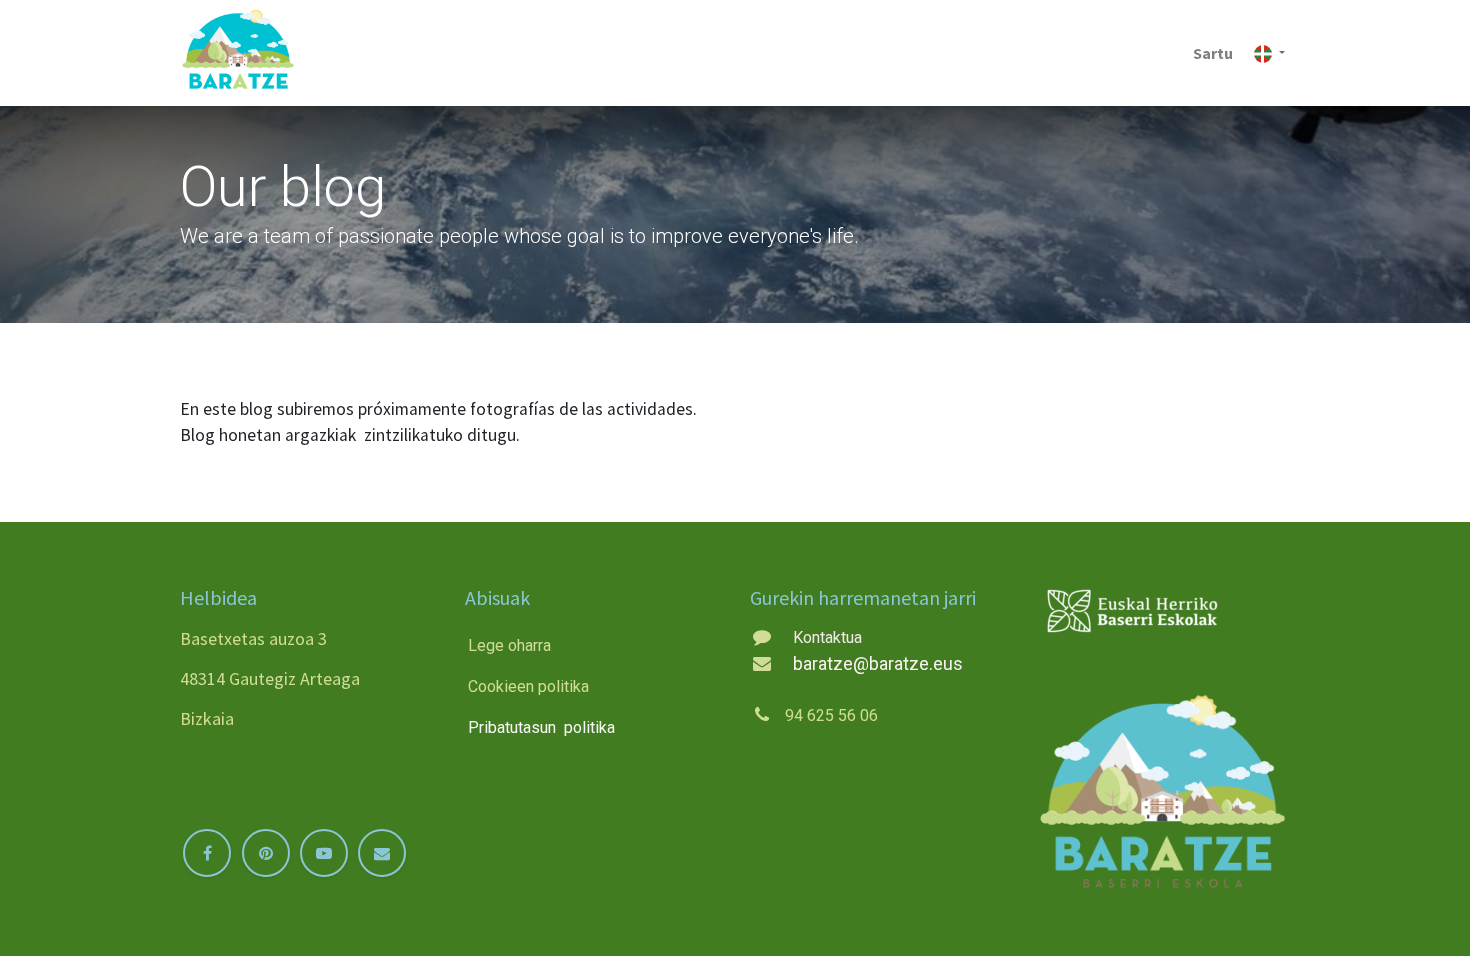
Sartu (1213, 53)
